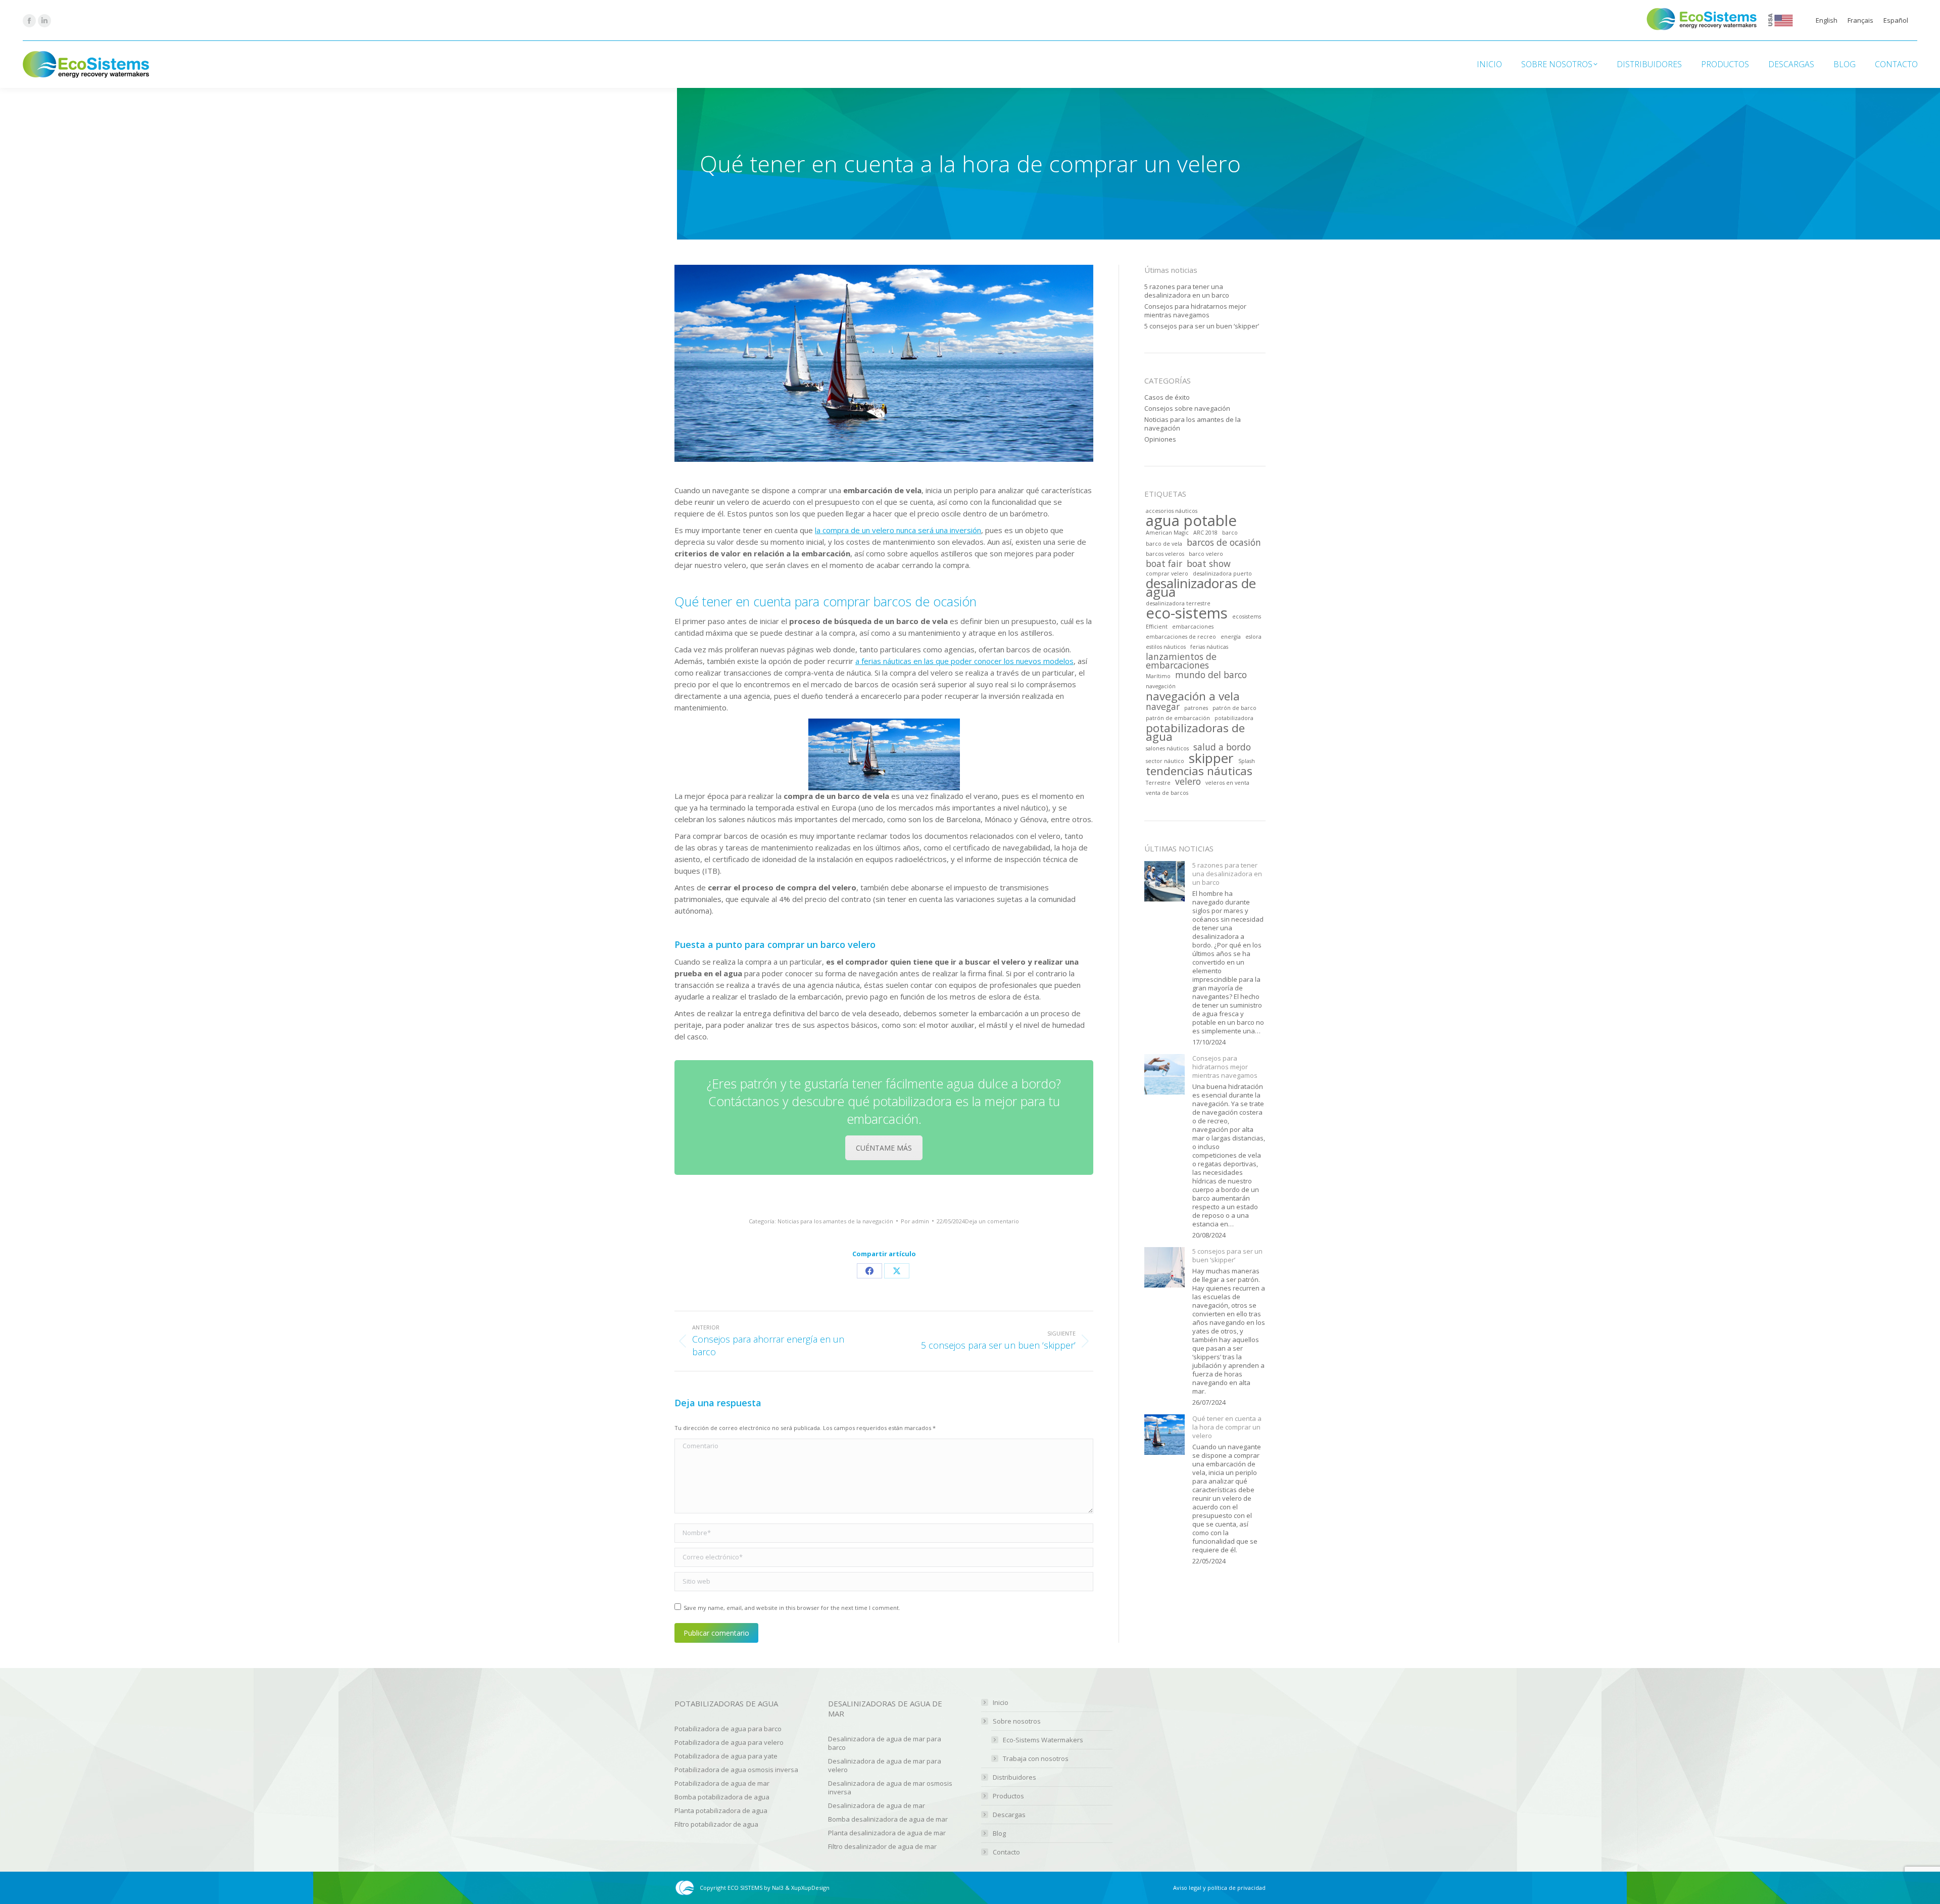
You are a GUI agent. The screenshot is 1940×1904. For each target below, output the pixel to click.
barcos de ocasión (1224, 542)
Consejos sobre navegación (1187, 409)
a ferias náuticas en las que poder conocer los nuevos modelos (964, 661)
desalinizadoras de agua (1201, 588)
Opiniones (1160, 439)
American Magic (1167, 533)
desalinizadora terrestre (1178, 603)
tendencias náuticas (1199, 771)
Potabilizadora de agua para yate (726, 1756)
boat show (1209, 564)
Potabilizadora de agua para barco (728, 1729)
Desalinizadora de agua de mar (877, 1805)
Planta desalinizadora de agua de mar (887, 1833)
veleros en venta (1227, 783)
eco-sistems (1187, 613)
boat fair (1164, 564)
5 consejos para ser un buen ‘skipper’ (1202, 326)
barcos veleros (1165, 554)
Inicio (1001, 1703)
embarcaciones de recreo (1181, 637)
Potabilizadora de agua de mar (722, 1783)
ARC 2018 (1205, 533)
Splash (1247, 761)
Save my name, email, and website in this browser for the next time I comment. (792, 1608)
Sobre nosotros (1017, 1721)
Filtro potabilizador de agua (716, 1824)
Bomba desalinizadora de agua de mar (888, 1819)
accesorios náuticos (1172, 511)
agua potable (1191, 521)
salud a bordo (1222, 747)
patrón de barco (1234, 708)
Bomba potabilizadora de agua (722, 1797)
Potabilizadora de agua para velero (729, 1742)
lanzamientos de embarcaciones (1181, 661)
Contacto (1006, 1852)
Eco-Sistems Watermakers (1043, 1740)
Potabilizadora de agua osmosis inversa (736, 1770)
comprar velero (1167, 574)
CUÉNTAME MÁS (884, 1148)
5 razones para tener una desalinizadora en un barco (1187, 291)
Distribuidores (1014, 1777)
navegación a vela (1193, 696)
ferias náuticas (1209, 647)
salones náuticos (1167, 748)
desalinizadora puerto (1222, 574)
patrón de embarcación (1178, 718)
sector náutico (1165, 761)
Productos (1008, 1796)
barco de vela (1164, 544)
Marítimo (1158, 676)
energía (1231, 637)
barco (1230, 533)
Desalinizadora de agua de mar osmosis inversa (890, 1788)
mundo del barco (1211, 675)
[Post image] (1165, 881)
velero (1188, 781)
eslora (1253, 637)
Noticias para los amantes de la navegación (835, 1221)
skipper (1211, 758)
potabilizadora (1234, 718)
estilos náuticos (1166, 647)
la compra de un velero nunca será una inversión (898, 530)
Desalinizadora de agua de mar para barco (885, 1743)
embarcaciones (1193, 627)
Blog (999, 1834)
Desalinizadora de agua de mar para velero (885, 1765)
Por (915, 1221)
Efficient (1157, 627)
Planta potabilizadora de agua (721, 1811)
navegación (1161, 686)
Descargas (1009, 1815)
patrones (1196, 708)
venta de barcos (1167, 793)
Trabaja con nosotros (1036, 1759)
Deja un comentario (992, 1221)
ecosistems (1247, 616)
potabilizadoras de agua (1195, 732)
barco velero (1206, 554)
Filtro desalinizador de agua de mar (882, 1846)
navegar (1163, 707)
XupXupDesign (810, 1888)
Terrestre (1158, 783)
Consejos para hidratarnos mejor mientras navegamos (1195, 311)
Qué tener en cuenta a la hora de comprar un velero (1227, 1427)
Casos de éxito (1167, 397)
